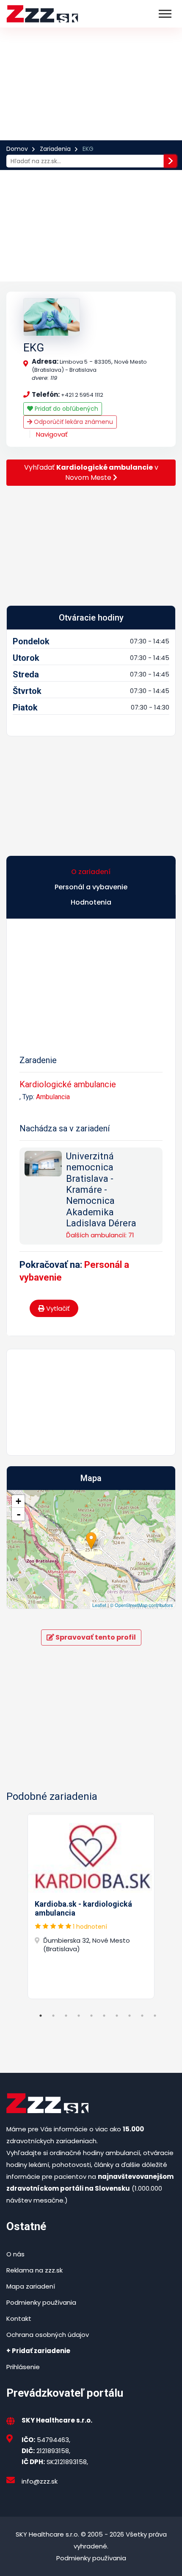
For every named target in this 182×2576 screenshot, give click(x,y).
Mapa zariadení (31, 2286)
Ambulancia (53, 1097)
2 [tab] (53, 2016)
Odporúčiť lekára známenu (73, 422)
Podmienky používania (41, 2302)
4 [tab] (79, 2016)
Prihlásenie (23, 2367)
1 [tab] (41, 2016)
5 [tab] (91, 2016)
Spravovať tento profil (95, 1637)
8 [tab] (130, 2016)
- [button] (19, 1514)
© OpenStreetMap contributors (142, 1605)
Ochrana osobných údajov (48, 2335)
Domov (17, 149)
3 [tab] (66, 2016)
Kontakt (19, 2318)
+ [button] (18, 1501)
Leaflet (99, 1605)
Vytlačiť (57, 1308)
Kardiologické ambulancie (68, 1084)
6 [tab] (104, 2016)
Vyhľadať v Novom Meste (91, 472)
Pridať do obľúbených (66, 409)
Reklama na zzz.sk (34, 2270)
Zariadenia (55, 149)
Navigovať (52, 434)
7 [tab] (117, 2016)
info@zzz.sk (40, 2481)
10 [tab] (155, 2016)
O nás (15, 2254)
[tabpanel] (91, 1906)
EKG (34, 348)
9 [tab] (142, 2016)
